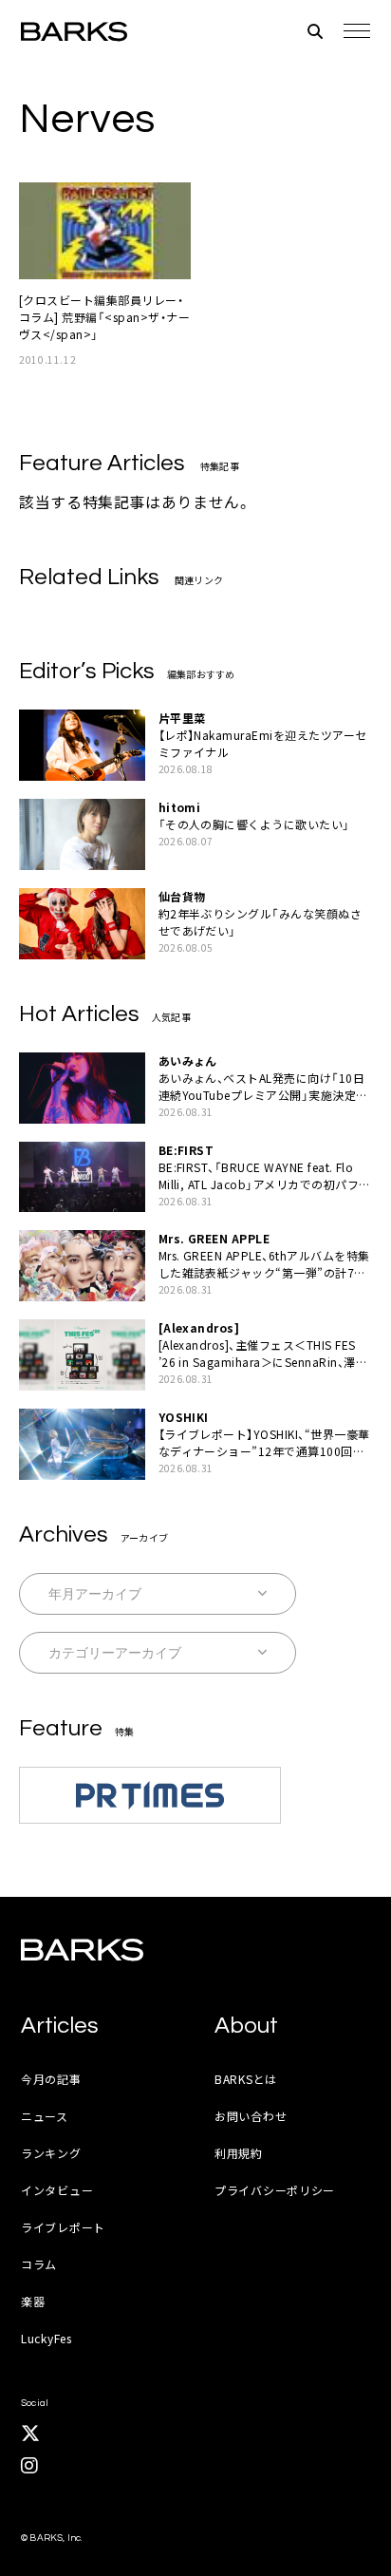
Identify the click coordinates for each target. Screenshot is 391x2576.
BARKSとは (246, 2079)
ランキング (51, 2153)
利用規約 (239, 2153)
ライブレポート (63, 2227)
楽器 (33, 2301)
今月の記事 (51, 2079)
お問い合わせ (251, 2116)
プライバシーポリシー (275, 2190)
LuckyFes (47, 2338)
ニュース (45, 2116)
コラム (39, 2264)
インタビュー (57, 2190)
